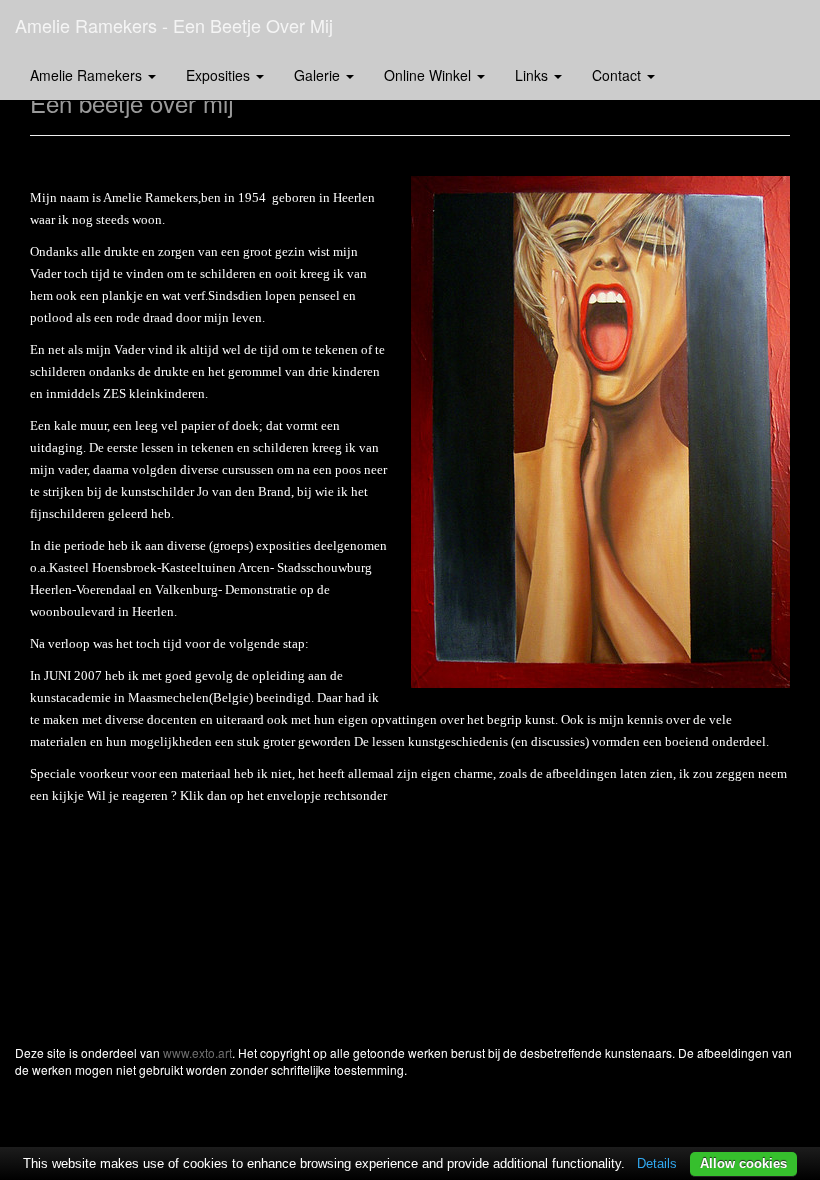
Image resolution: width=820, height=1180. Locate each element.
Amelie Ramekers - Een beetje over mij (174, 25)
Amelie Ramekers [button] (88, 75)
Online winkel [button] (429, 75)
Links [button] (533, 75)
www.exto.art (197, 1052)
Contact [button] (618, 75)
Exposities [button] (220, 75)
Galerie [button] (319, 75)
